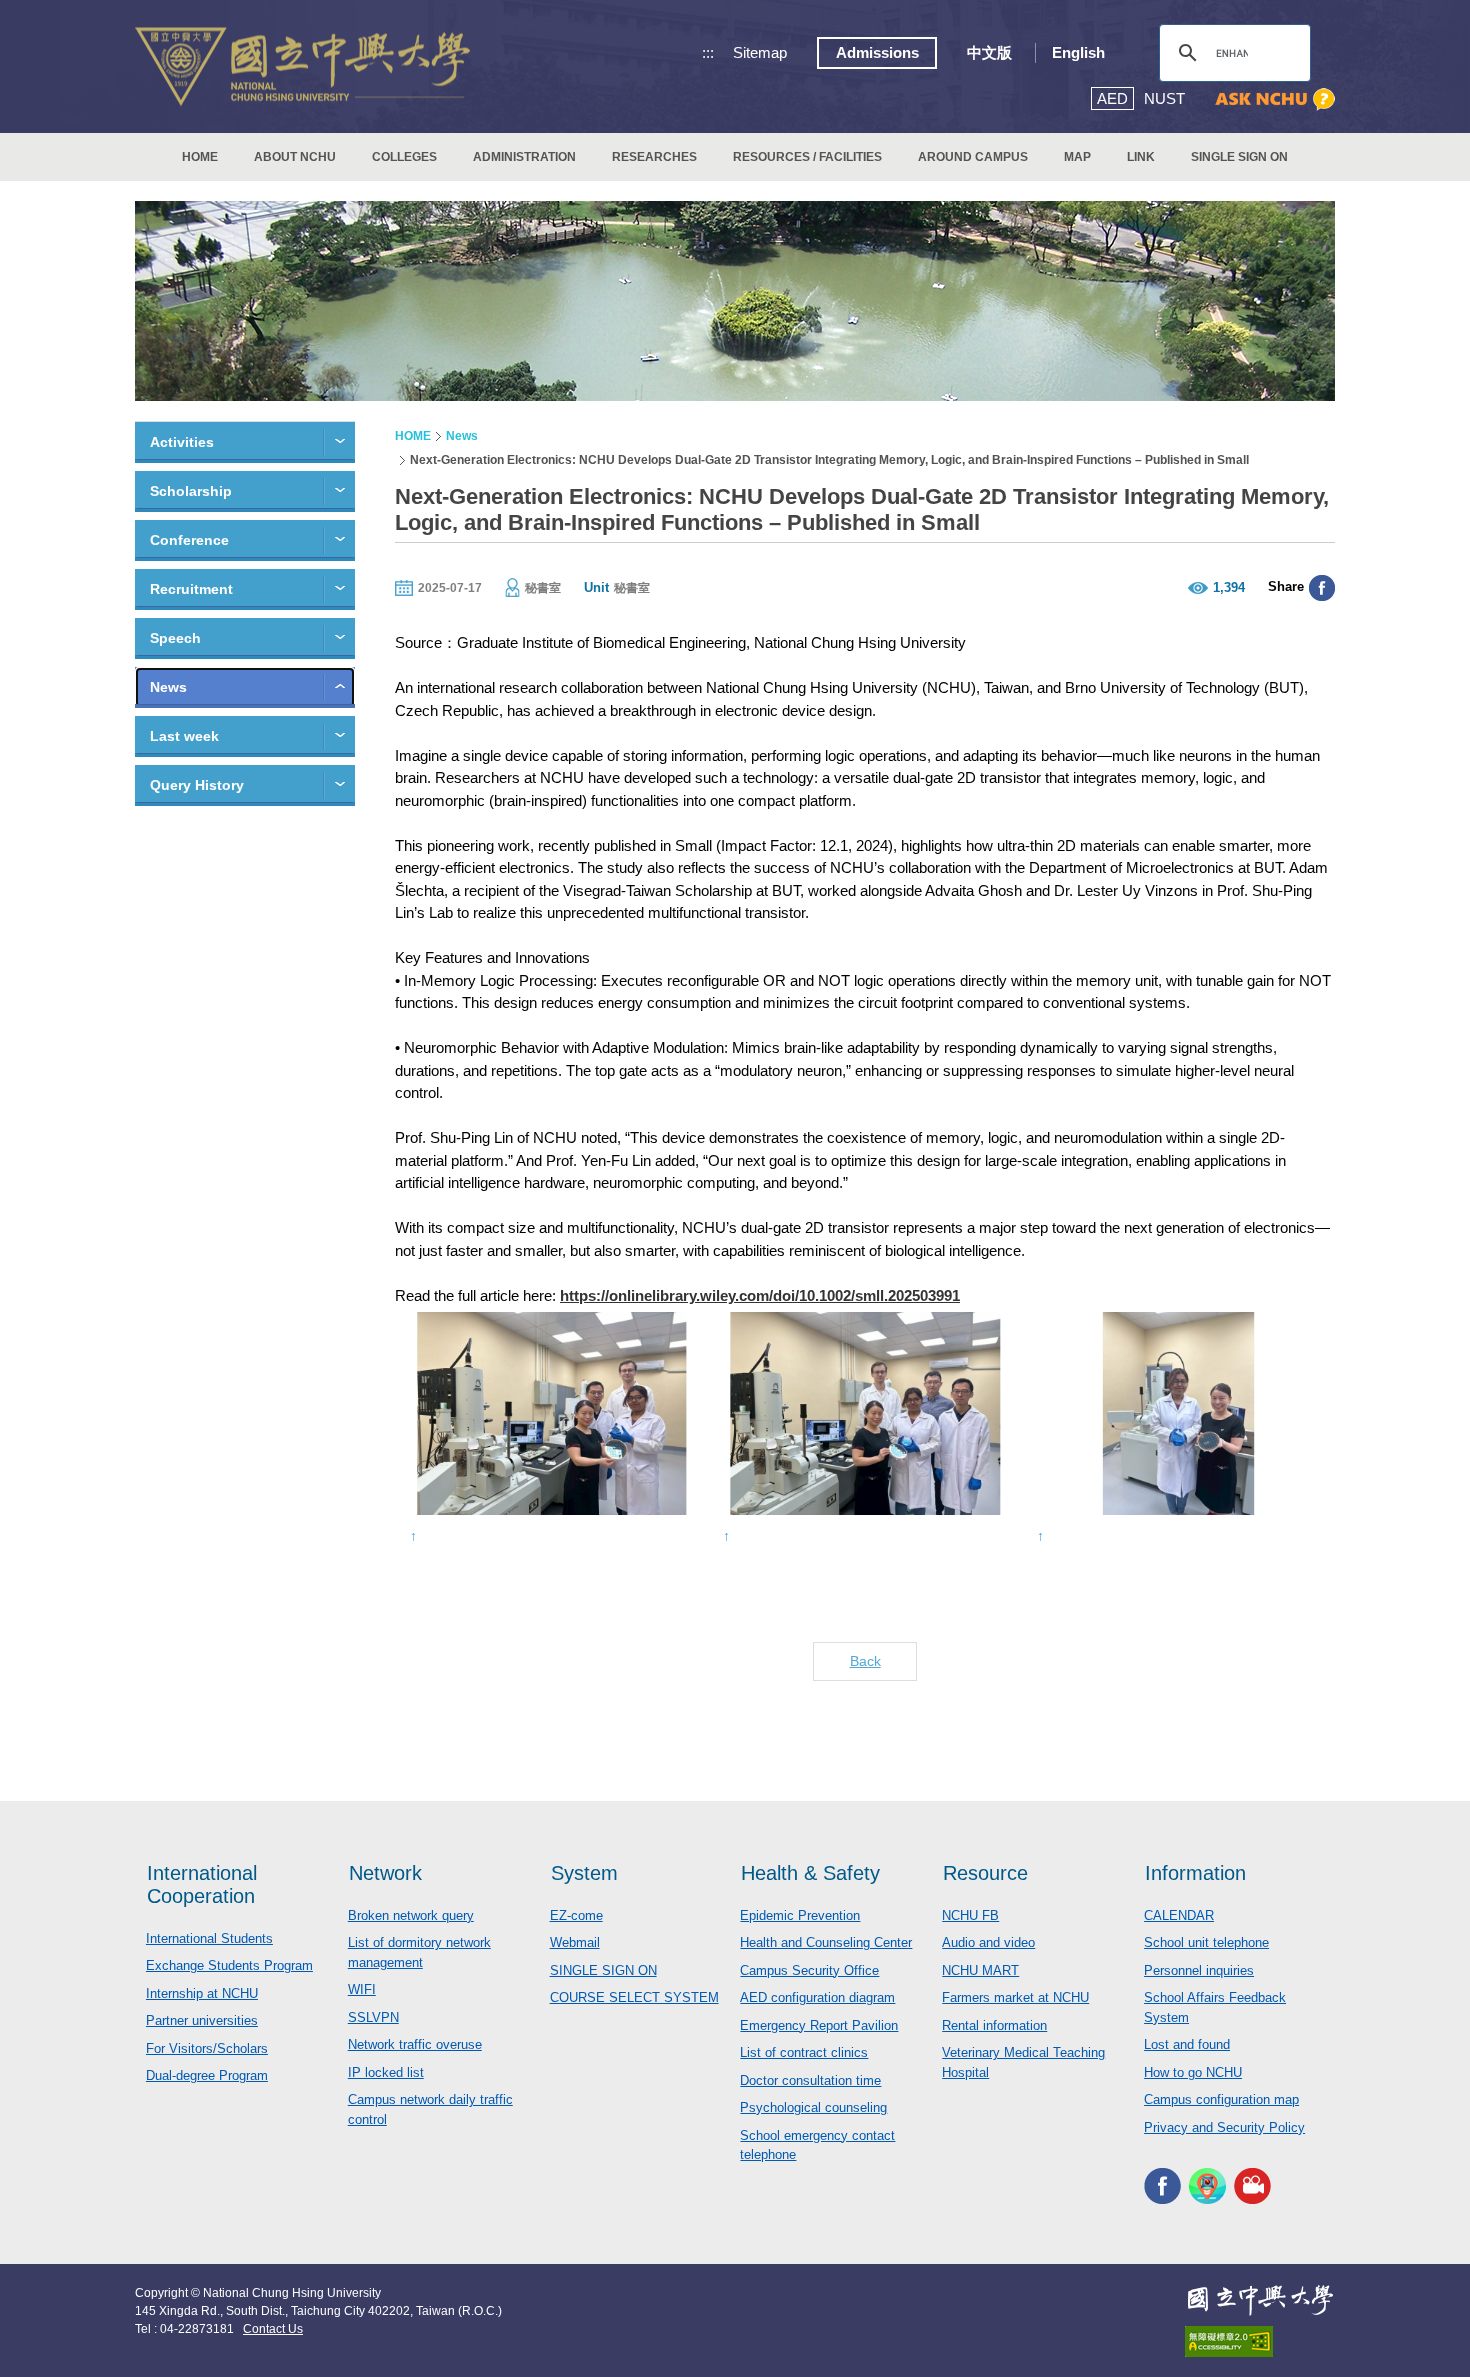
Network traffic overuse (415, 2044)
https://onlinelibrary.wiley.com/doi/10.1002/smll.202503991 (760, 1295)
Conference (189, 540)
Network (385, 1873)
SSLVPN (373, 2017)
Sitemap (760, 52)
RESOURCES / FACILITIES (807, 157)
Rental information (994, 2025)
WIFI (362, 1989)
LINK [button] (1141, 157)
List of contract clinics (804, 2052)
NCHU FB (970, 1915)
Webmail (575, 1942)
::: (708, 52)
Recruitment (191, 589)
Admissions (877, 52)
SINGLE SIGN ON (1239, 157)
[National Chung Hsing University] (302, 66)
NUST (1164, 98)
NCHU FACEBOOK (1162, 2185)
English (1078, 52)
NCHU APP (1207, 2185)
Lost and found (1187, 2044)
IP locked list (386, 2072)
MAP (1077, 157)
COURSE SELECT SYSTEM (634, 1997)
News (168, 687)
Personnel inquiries (1199, 1970)
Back (865, 1661)
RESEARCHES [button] (654, 157)
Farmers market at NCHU (1015, 1997)
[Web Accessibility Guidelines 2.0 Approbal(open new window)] (1260, 2341)
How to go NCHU (1193, 2072)
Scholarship (191, 491)
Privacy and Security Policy (1224, 2127)
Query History (197, 785)
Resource (985, 1873)
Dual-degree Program (207, 2075)
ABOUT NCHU (295, 157)
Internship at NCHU (202, 1993)
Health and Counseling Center (826, 1942)
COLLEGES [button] (404, 157)
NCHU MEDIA (1252, 2185)
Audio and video (988, 1942)
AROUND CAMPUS (973, 157)
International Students (209, 1938)
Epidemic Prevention (800, 1915)
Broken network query (411, 1915)
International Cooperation (202, 1884)
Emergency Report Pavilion (819, 2025)
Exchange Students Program (229, 1965)
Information (1195, 1873)
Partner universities (202, 2020)
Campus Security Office (809, 1970)
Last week (184, 736)
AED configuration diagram (817, 1997)
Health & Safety (810, 1873)
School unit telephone (1206, 1942)
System (584, 1873)
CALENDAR (1179, 1915)
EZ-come (576, 1915)
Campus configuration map (1221, 2099)
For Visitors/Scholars (207, 2048)
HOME (200, 157)
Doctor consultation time (810, 2080)
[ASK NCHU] (1275, 99)
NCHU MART (980, 1970)
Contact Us (273, 2329)
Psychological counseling (813, 2107)
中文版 (989, 52)
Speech (175, 638)
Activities (182, 442)
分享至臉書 (1322, 588)
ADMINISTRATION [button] (524, 157)
